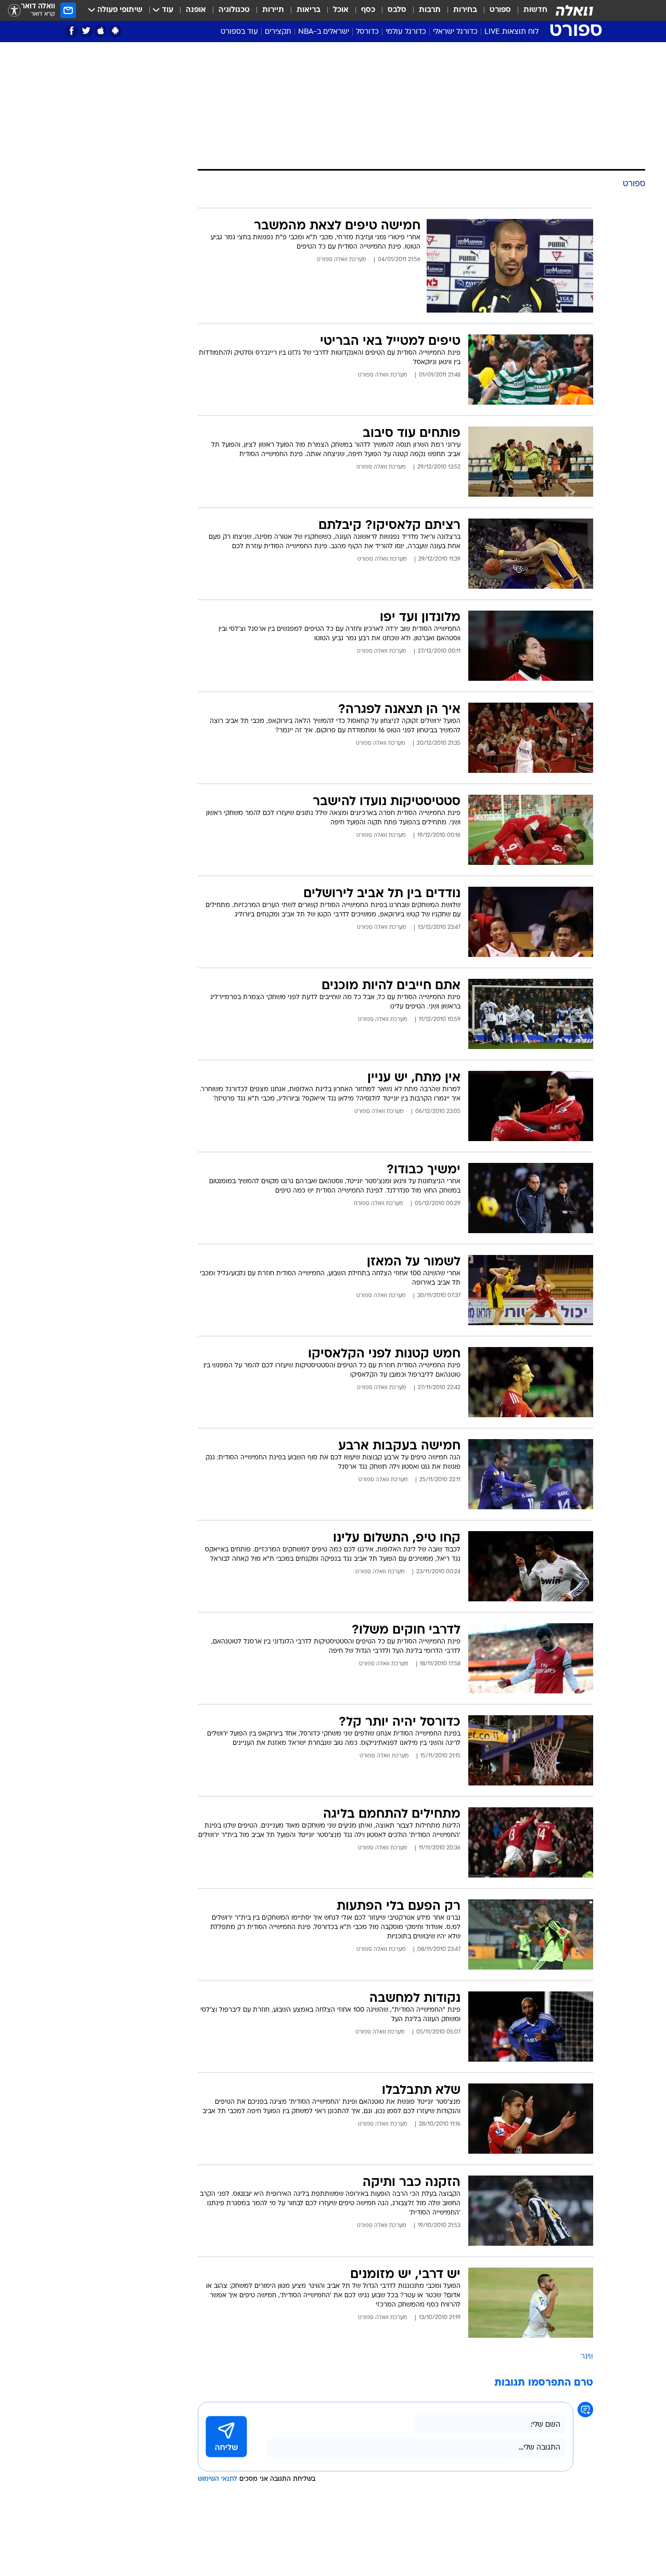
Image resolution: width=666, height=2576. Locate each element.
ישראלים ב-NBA (324, 32)
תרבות (430, 10)
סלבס (397, 10)
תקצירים (278, 32)
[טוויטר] (86, 31)
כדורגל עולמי (406, 32)
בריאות (309, 10)
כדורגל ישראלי (455, 32)
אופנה (196, 10)
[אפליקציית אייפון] (101, 31)
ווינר (587, 2357)
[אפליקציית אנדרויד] (115, 31)
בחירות (465, 10)
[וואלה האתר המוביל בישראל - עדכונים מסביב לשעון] (574, 10)
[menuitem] (529, 10)
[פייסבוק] (72, 31)
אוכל (341, 10)
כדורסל (367, 32)
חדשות (535, 10)
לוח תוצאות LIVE (511, 32)
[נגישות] (14, 11)
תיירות (273, 10)
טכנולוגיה (234, 10)
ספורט (500, 10)
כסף (368, 10)
